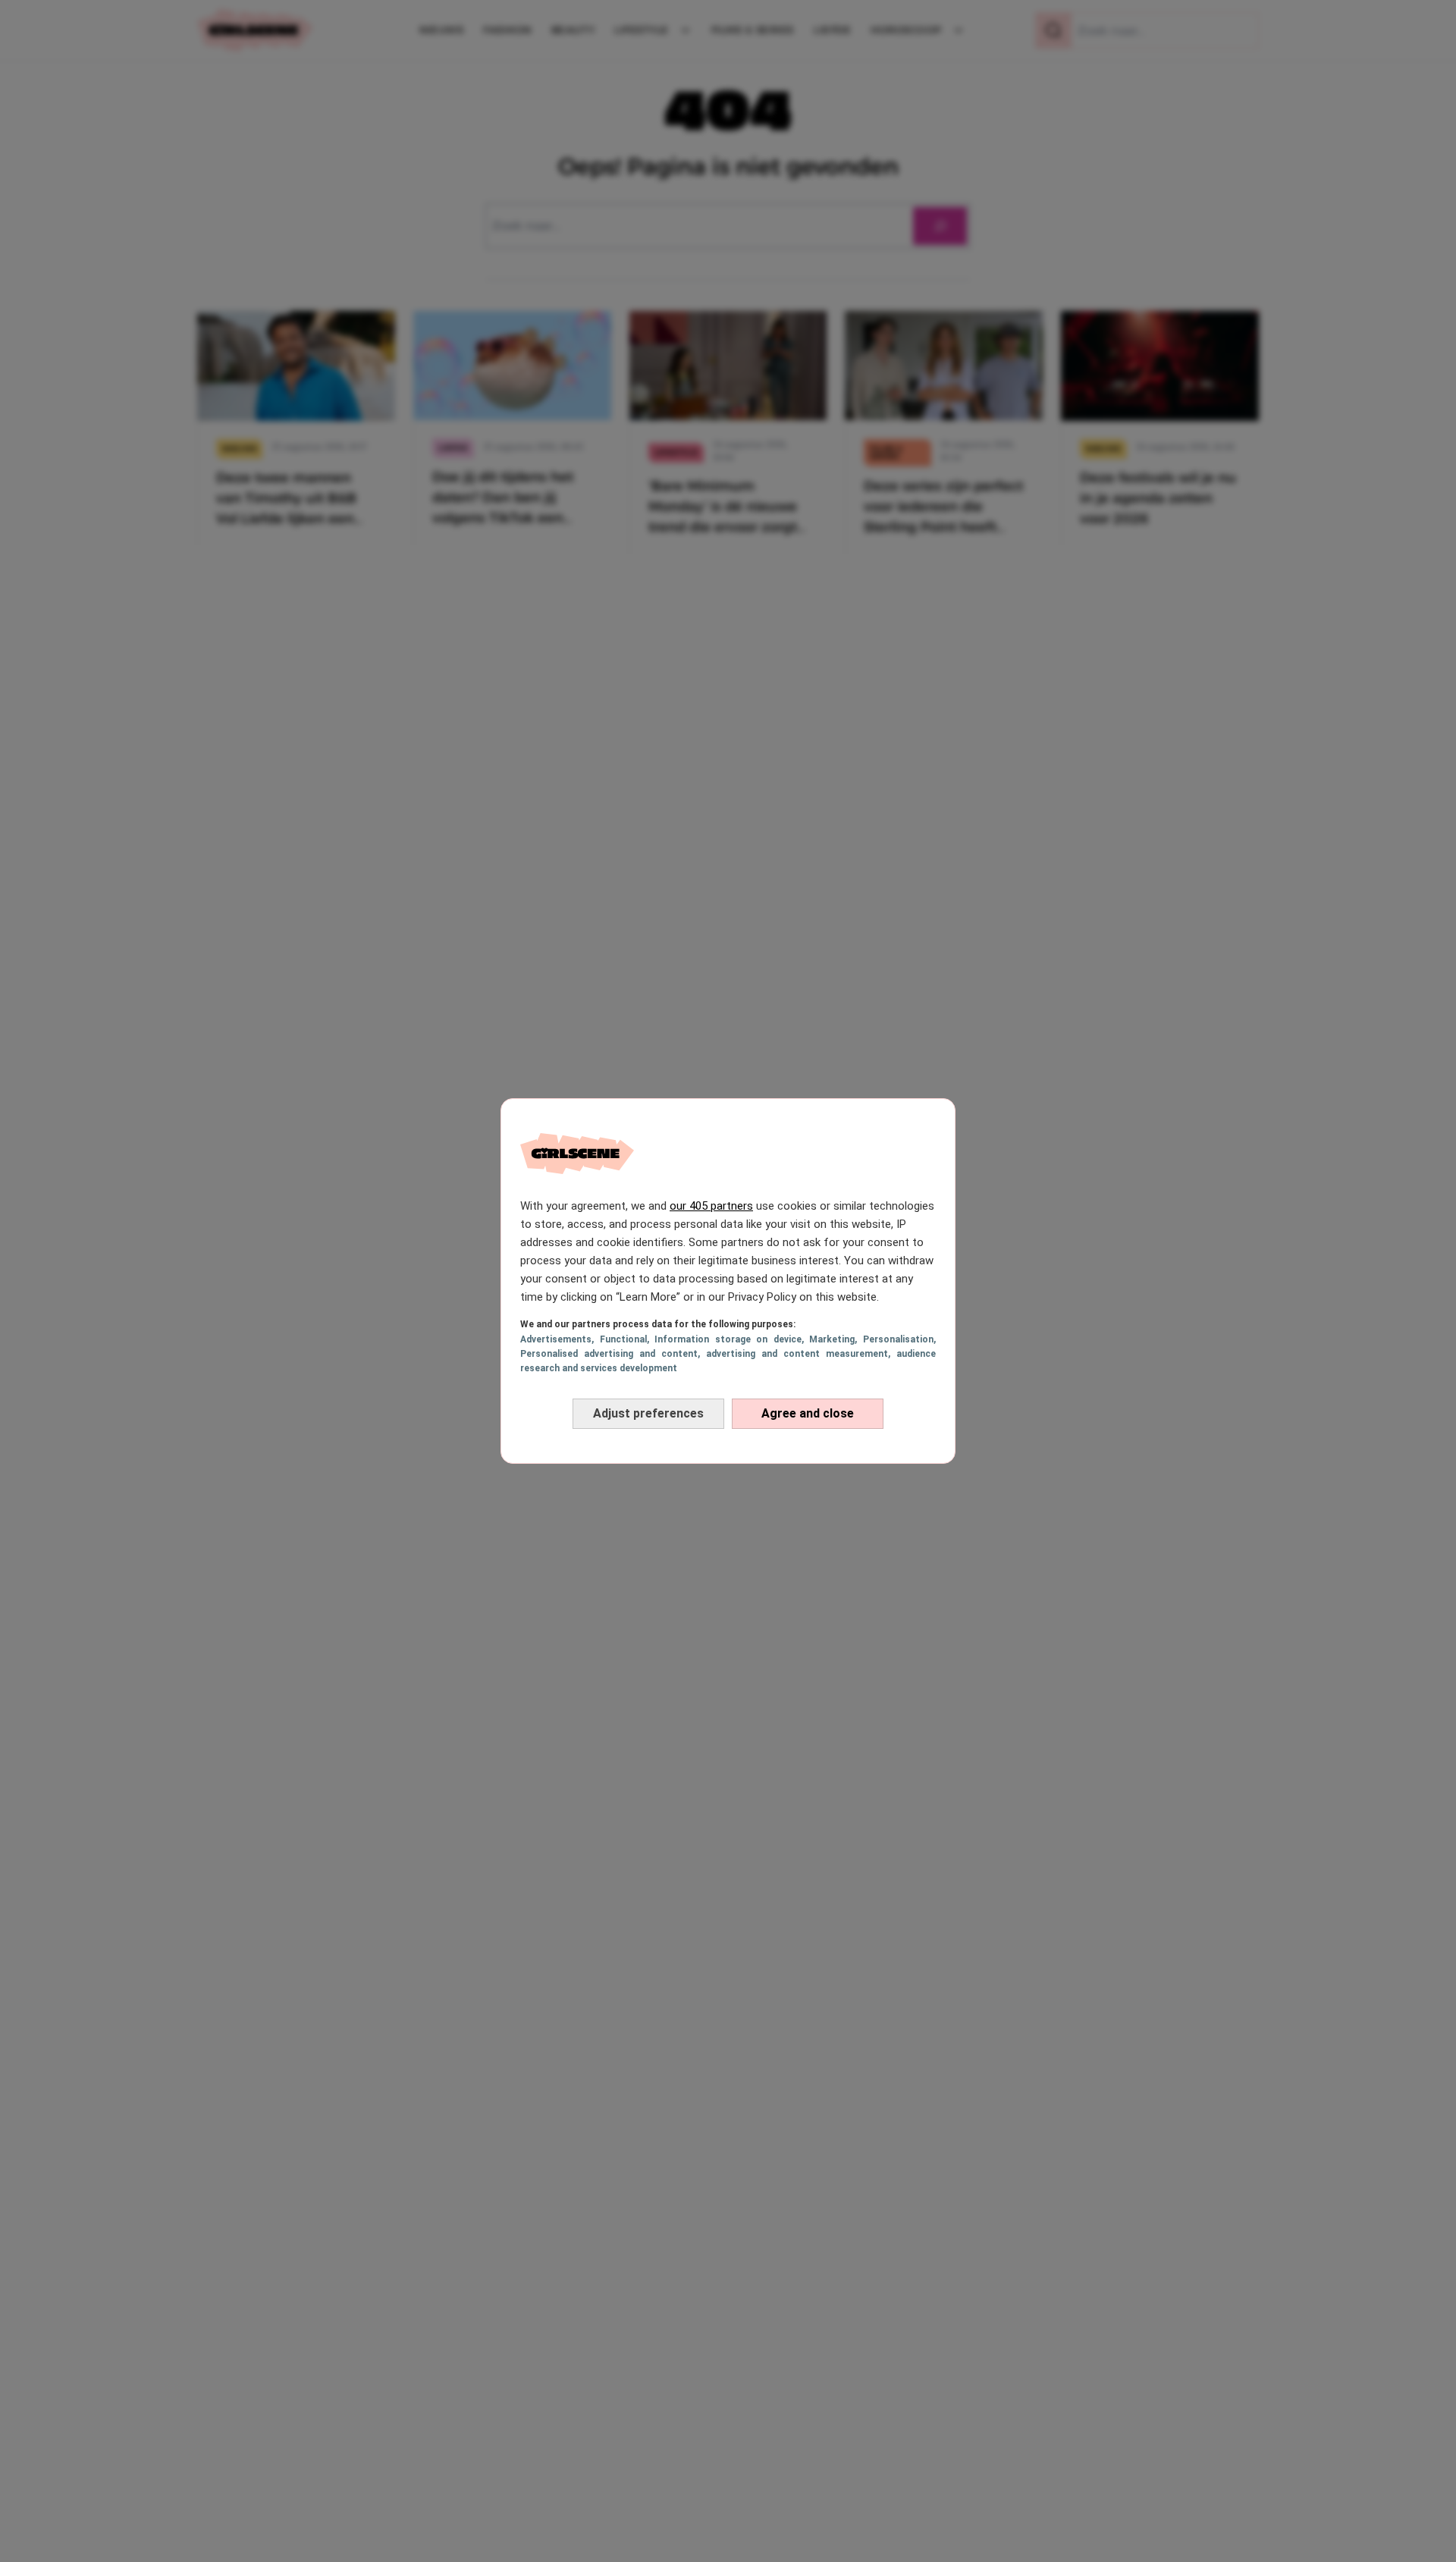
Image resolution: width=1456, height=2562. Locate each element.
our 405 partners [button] (711, 1206)
